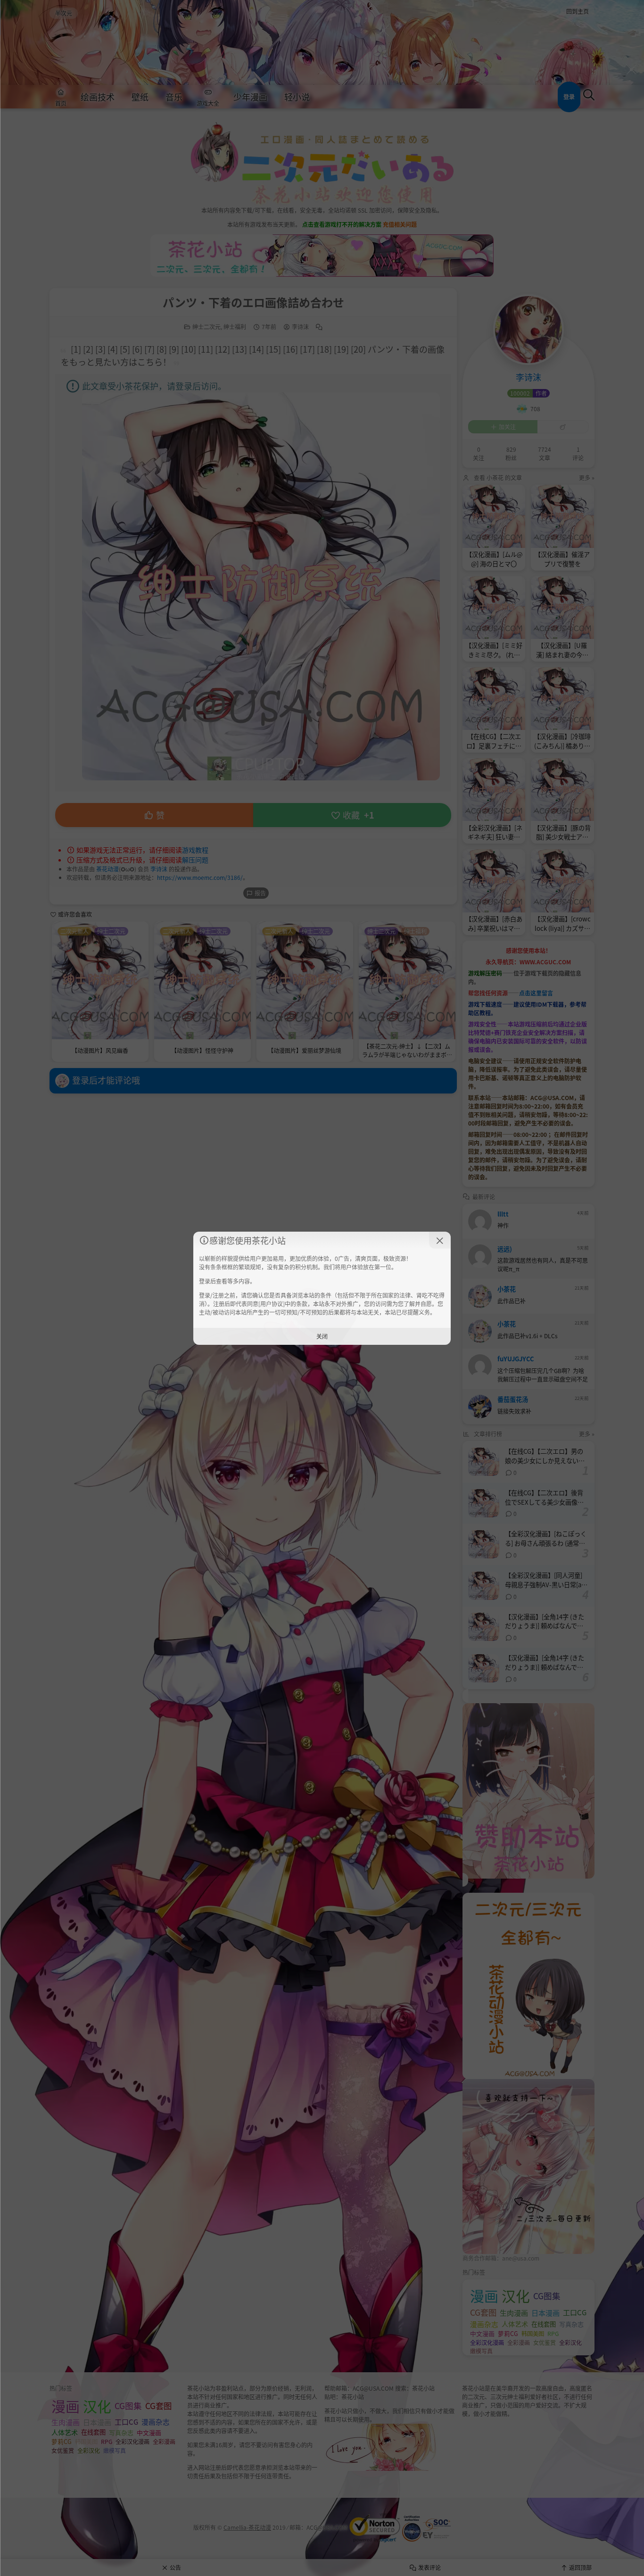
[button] (440, 1240)
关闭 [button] (322, 1336)
